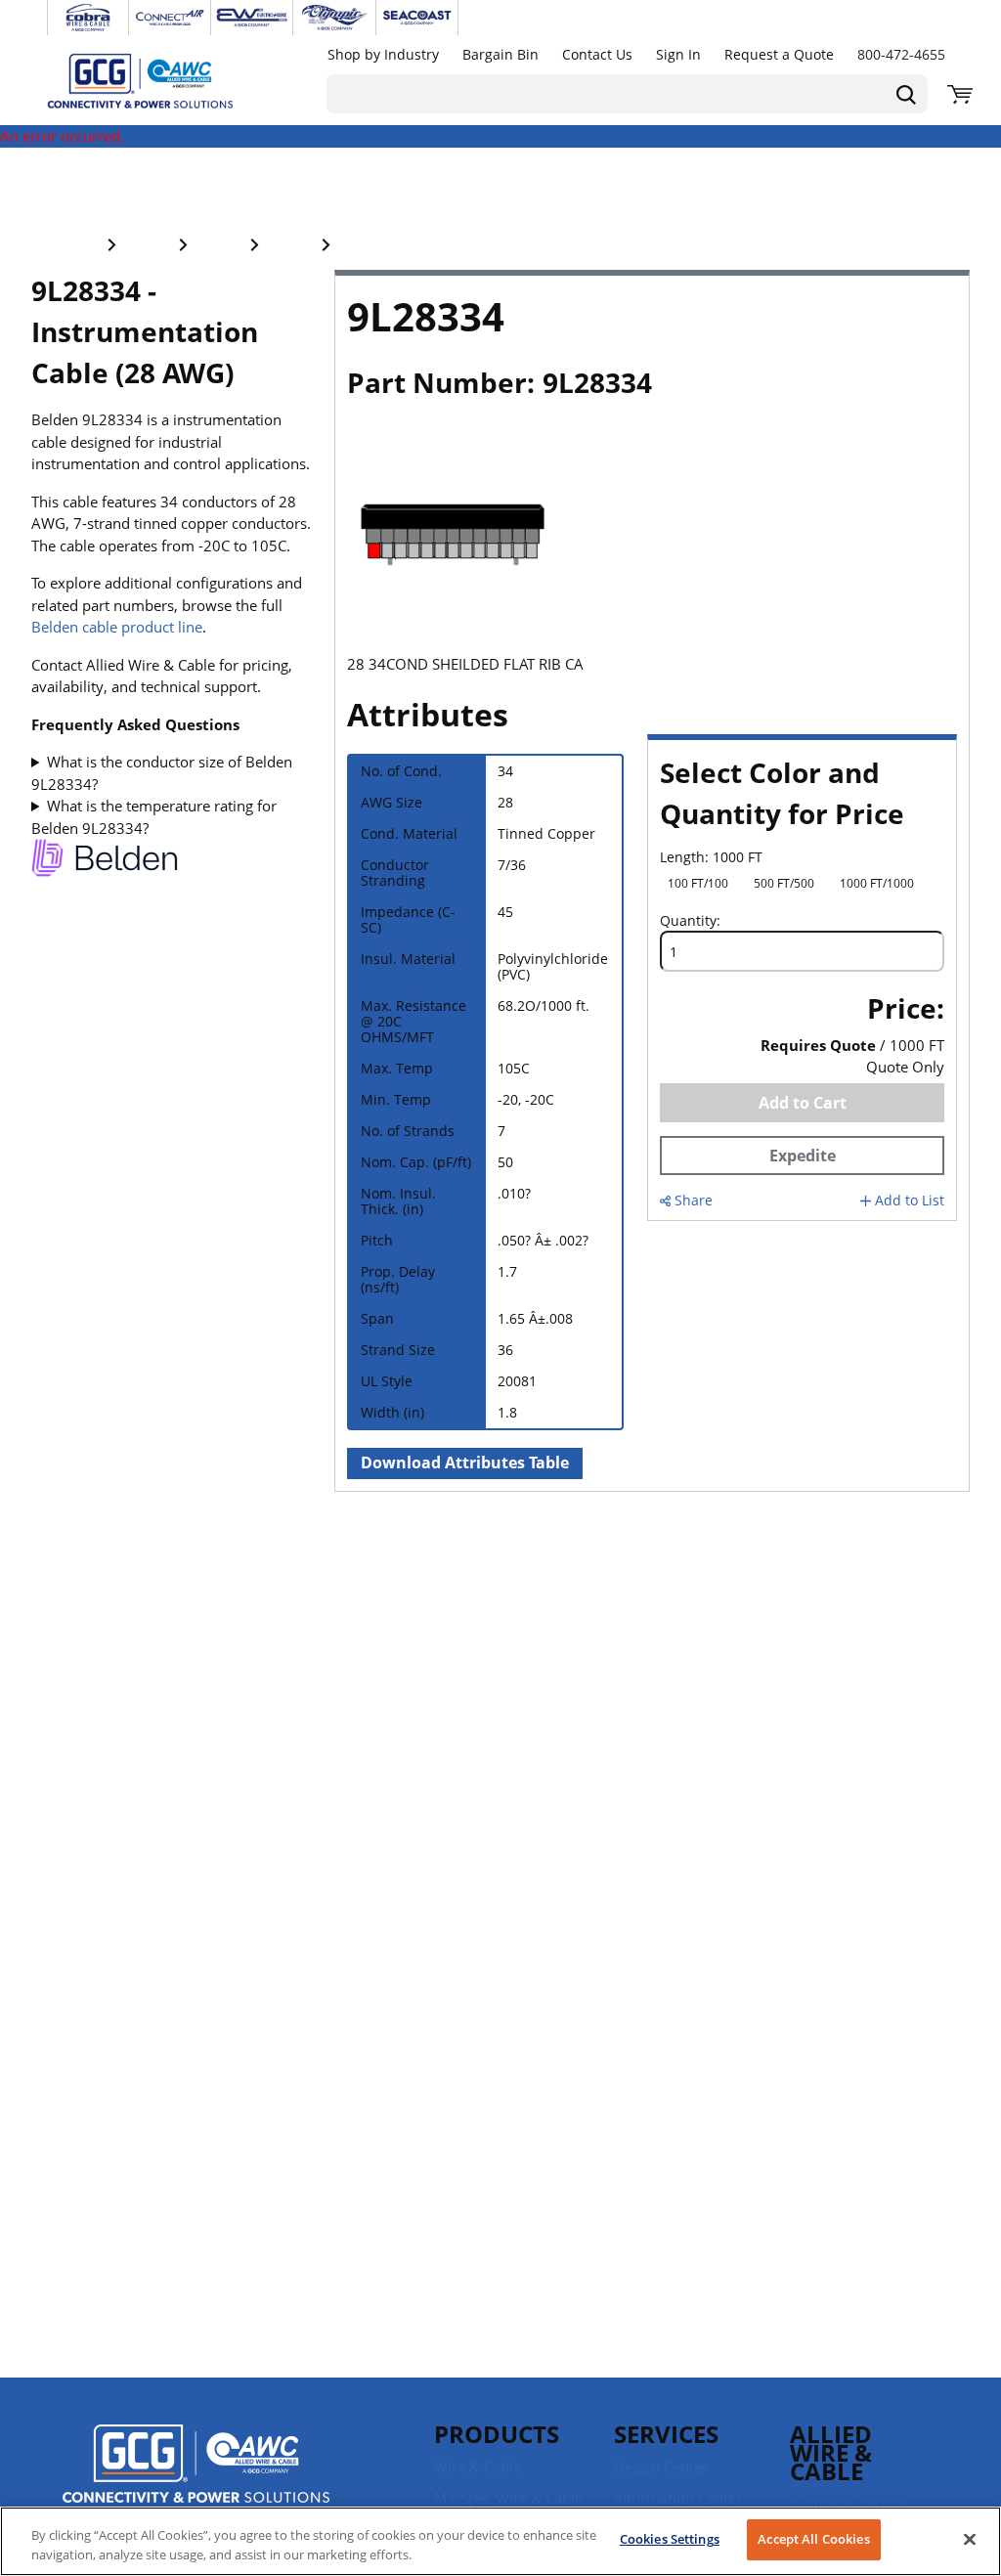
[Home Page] (160, 80)
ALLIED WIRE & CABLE (831, 2452)
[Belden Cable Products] (105, 861)
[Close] (970, 2539)
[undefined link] (88, 18)
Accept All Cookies (813, 2539)
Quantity (688, 921)
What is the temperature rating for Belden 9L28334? (154, 817)
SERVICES (666, 2434)
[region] (500, 2541)
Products (497, 2434)
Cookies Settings (670, 2539)
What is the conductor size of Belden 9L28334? (162, 773)
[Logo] (196, 2467)
